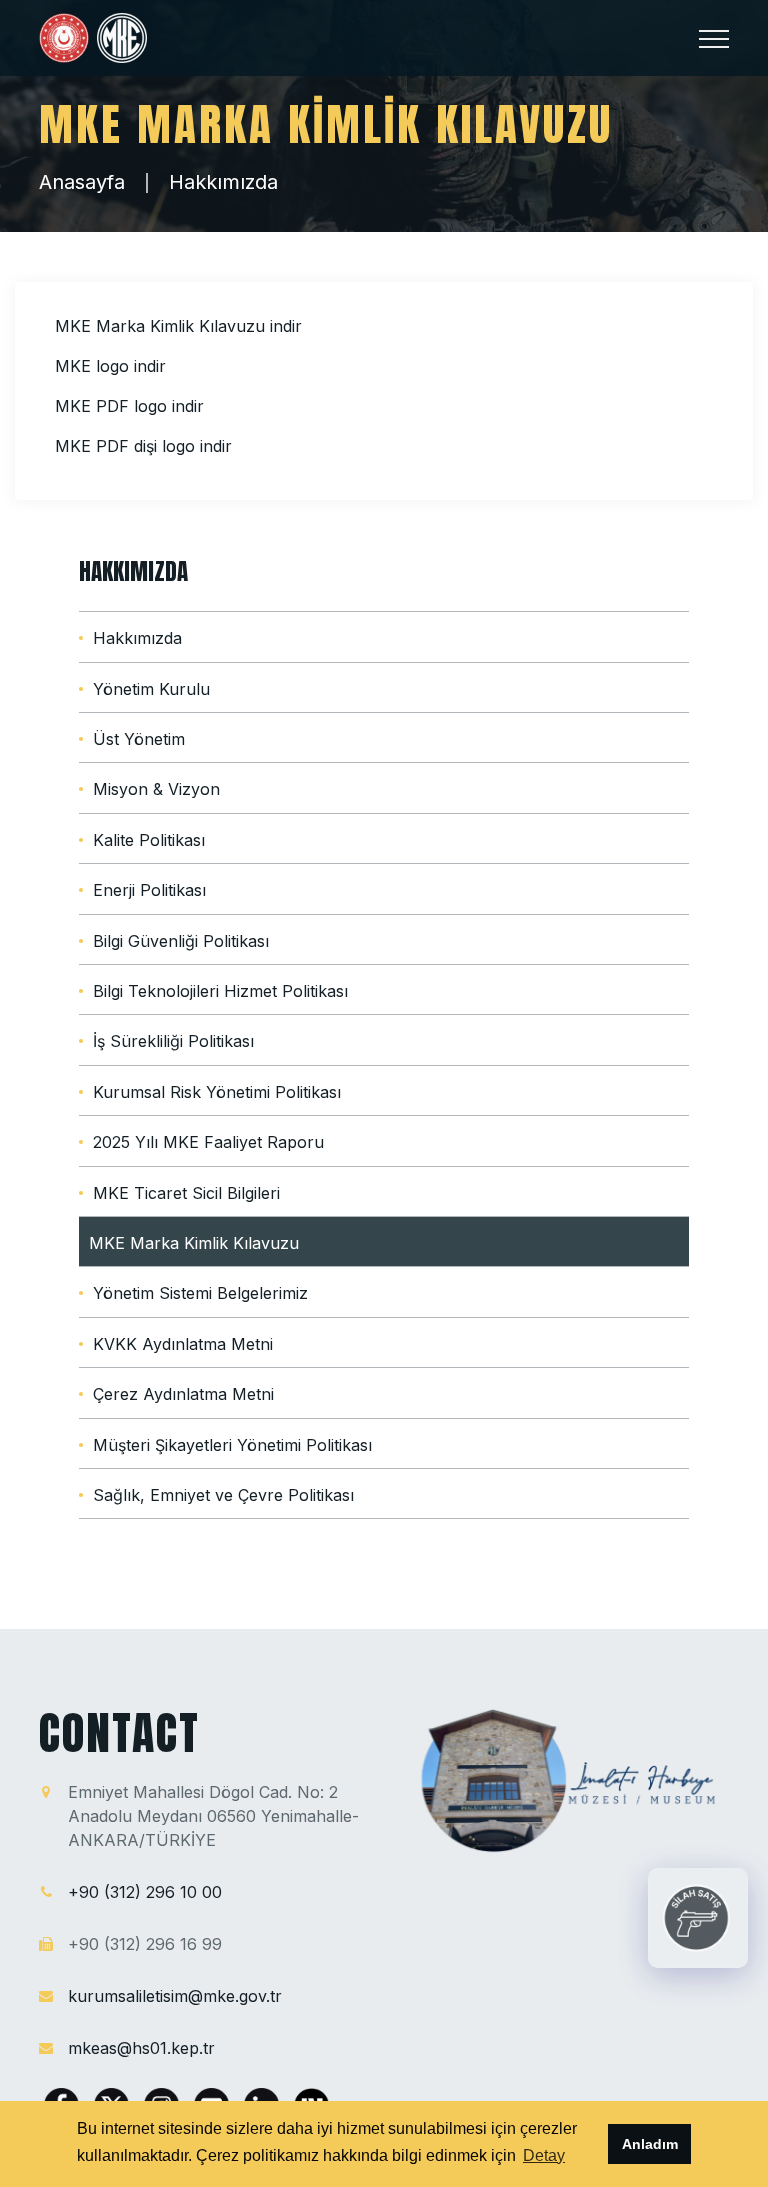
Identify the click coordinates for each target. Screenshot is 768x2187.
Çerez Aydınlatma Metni (183, 1394)
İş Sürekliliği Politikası (173, 1041)
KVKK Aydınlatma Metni (183, 1344)
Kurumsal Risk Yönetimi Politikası (217, 1092)
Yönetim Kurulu (151, 689)
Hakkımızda (223, 182)
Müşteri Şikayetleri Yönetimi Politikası (232, 1445)
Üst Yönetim (139, 739)
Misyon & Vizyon (156, 789)
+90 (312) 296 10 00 (145, 1892)
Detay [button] (544, 2155)
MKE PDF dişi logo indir (143, 446)
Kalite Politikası (149, 840)
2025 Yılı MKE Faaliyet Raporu (208, 1142)
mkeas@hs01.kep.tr (141, 2048)
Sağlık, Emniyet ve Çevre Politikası (223, 1495)
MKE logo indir (110, 366)
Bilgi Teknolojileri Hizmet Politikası (220, 991)
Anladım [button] (650, 2144)
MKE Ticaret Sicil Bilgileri (186, 1193)
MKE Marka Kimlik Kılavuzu (194, 1243)
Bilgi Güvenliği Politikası (181, 941)
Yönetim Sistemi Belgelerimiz (200, 1293)
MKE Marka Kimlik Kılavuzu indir (178, 326)
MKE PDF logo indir (129, 406)
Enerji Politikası (149, 890)
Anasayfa (82, 182)
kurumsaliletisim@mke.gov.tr (175, 1996)
